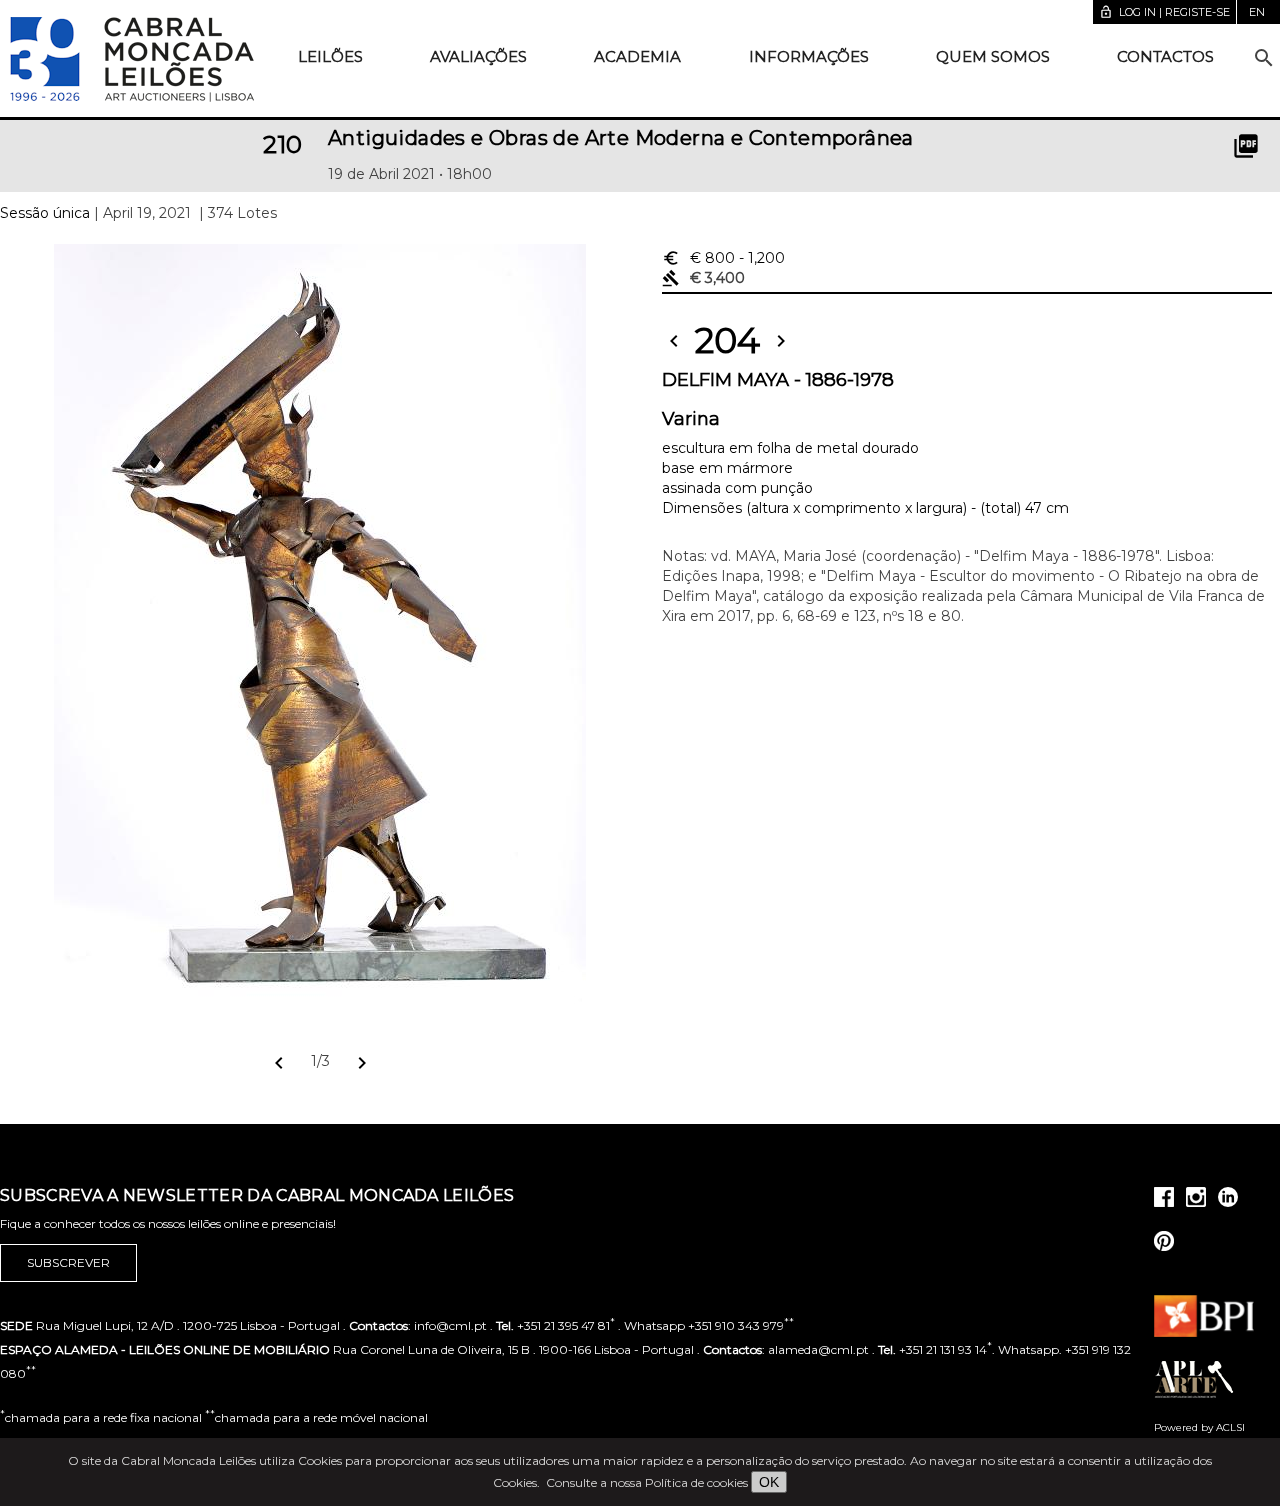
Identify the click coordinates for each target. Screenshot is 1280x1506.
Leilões (330, 56)
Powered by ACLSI (1199, 1427)
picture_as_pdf (1246, 146)
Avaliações (478, 56)
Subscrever (68, 1262)
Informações (809, 56)
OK (769, 1482)
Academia (637, 56)
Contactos (1165, 56)
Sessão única (45, 213)
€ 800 (723, 258)
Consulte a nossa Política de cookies (647, 1482)
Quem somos (993, 56)
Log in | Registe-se (1164, 12)
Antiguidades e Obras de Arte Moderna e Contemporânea (621, 138)
